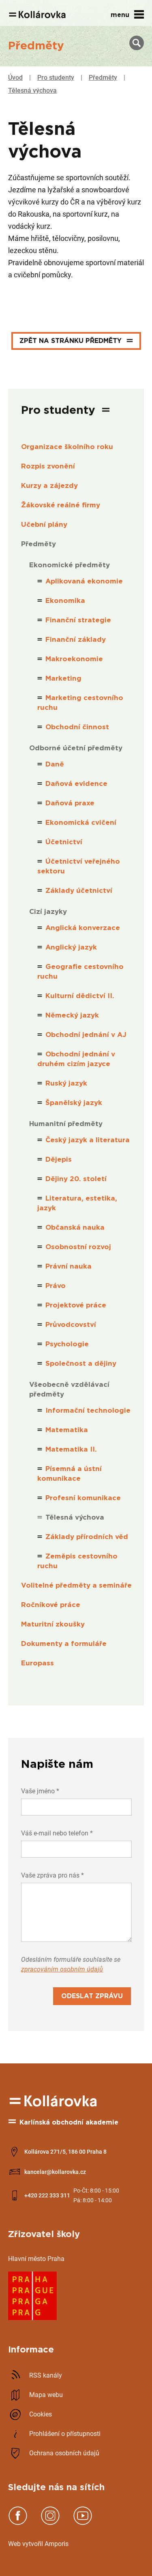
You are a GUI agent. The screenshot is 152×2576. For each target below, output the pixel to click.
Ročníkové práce (51, 1605)
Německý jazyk (72, 1015)
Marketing (63, 678)
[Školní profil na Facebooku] (18, 2523)
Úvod (15, 78)
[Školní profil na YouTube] (83, 2523)
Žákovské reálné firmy (61, 505)
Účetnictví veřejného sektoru (79, 866)
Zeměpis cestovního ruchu (77, 1561)
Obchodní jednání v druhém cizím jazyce (76, 1059)
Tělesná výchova (32, 90)
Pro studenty (56, 78)
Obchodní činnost (77, 727)
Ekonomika (65, 601)
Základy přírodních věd (87, 1537)
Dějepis (59, 1159)
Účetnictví (64, 842)
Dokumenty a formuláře (64, 1644)
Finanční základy (76, 640)
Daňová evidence (76, 784)
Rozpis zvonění (48, 466)
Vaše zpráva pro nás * (52, 1875)
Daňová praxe (70, 803)
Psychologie (67, 1344)
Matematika (67, 1430)
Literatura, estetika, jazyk (77, 1203)
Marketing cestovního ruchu (80, 703)
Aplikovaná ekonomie (84, 581)
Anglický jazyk (71, 947)
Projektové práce (76, 1305)
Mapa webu (46, 2395)
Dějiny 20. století (76, 1179)
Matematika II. (71, 1449)
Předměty (103, 78)
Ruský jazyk (66, 1083)
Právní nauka (69, 1266)
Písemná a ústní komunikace (70, 1474)
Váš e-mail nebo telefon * (57, 1833)
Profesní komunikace (83, 1498)
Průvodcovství (71, 1325)
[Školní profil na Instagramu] (50, 2523)
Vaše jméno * (40, 1791)
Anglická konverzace (83, 928)
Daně (55, 764)
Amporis (57, 2544)
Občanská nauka (75, 1227)
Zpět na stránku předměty (71, 341)
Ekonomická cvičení (81, 823)
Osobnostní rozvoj (78, 1247)
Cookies (41, 2414)
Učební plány (44, 525)
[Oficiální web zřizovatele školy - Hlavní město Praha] (32, 2318)
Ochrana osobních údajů (64, 2453)
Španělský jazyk (74, 1103)
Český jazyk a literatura (88, 1140)
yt (28, 2544)
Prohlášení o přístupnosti (65, 2434)
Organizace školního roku (67, 447)
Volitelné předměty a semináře (76, 1585)
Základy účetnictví (79, 891)
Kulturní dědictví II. (80, 996)
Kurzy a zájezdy (49, 486)
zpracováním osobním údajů (62, 1969)
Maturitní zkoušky (53, 1624)
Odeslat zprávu (92, 1996)
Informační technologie (88, 1410)
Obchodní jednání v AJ (86, 1035)
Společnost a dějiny (81, 1364)
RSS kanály (46, 2375)
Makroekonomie (74, 659)
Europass (37, 1663)
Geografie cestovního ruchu (80, 972)
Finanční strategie (78, 620)
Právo (56, 1286)
